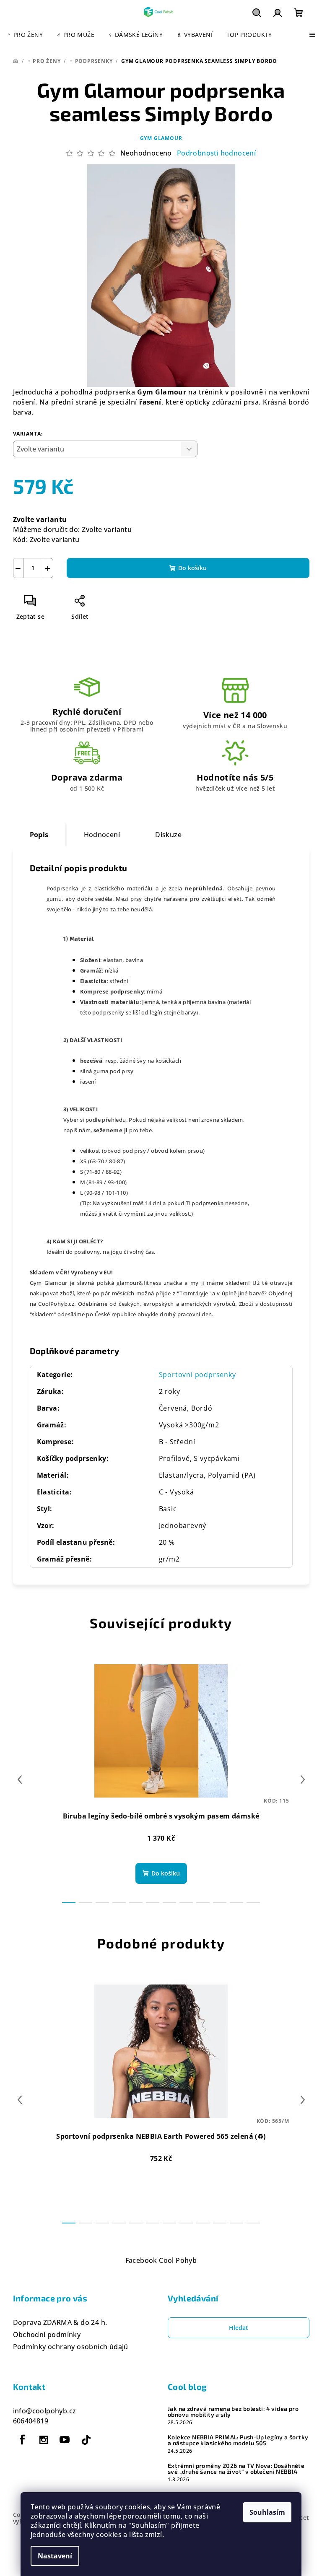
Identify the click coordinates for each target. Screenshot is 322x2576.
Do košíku (192, 568)
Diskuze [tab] (168, 835)
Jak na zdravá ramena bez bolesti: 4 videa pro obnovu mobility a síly (233, 2412)
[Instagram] (44, 2440)
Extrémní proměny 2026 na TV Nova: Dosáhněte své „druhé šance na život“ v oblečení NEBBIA (236, 2469)
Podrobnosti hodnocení (216, 153)
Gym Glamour (161, 138)
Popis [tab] (39, 835)
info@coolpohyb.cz (45, 2411)
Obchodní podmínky (47, 2335)
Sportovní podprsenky (197, 1375)
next (303, 1780)
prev (20, 1780)
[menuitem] (25, 35)
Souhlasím (267, 2512)
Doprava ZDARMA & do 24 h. (60, 2322)
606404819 (31, 2421)
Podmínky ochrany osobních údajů (71, 2347)
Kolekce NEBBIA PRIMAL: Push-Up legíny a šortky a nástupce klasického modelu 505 (238, 2440)
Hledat (239, 2328)
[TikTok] (86, 2440)
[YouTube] (65, 2440)
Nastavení (55, 2556)
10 (236, 1903)
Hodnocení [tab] (102, 835)
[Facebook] (23, 2440)
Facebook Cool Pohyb (161, 2260)
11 (253, 1903)
